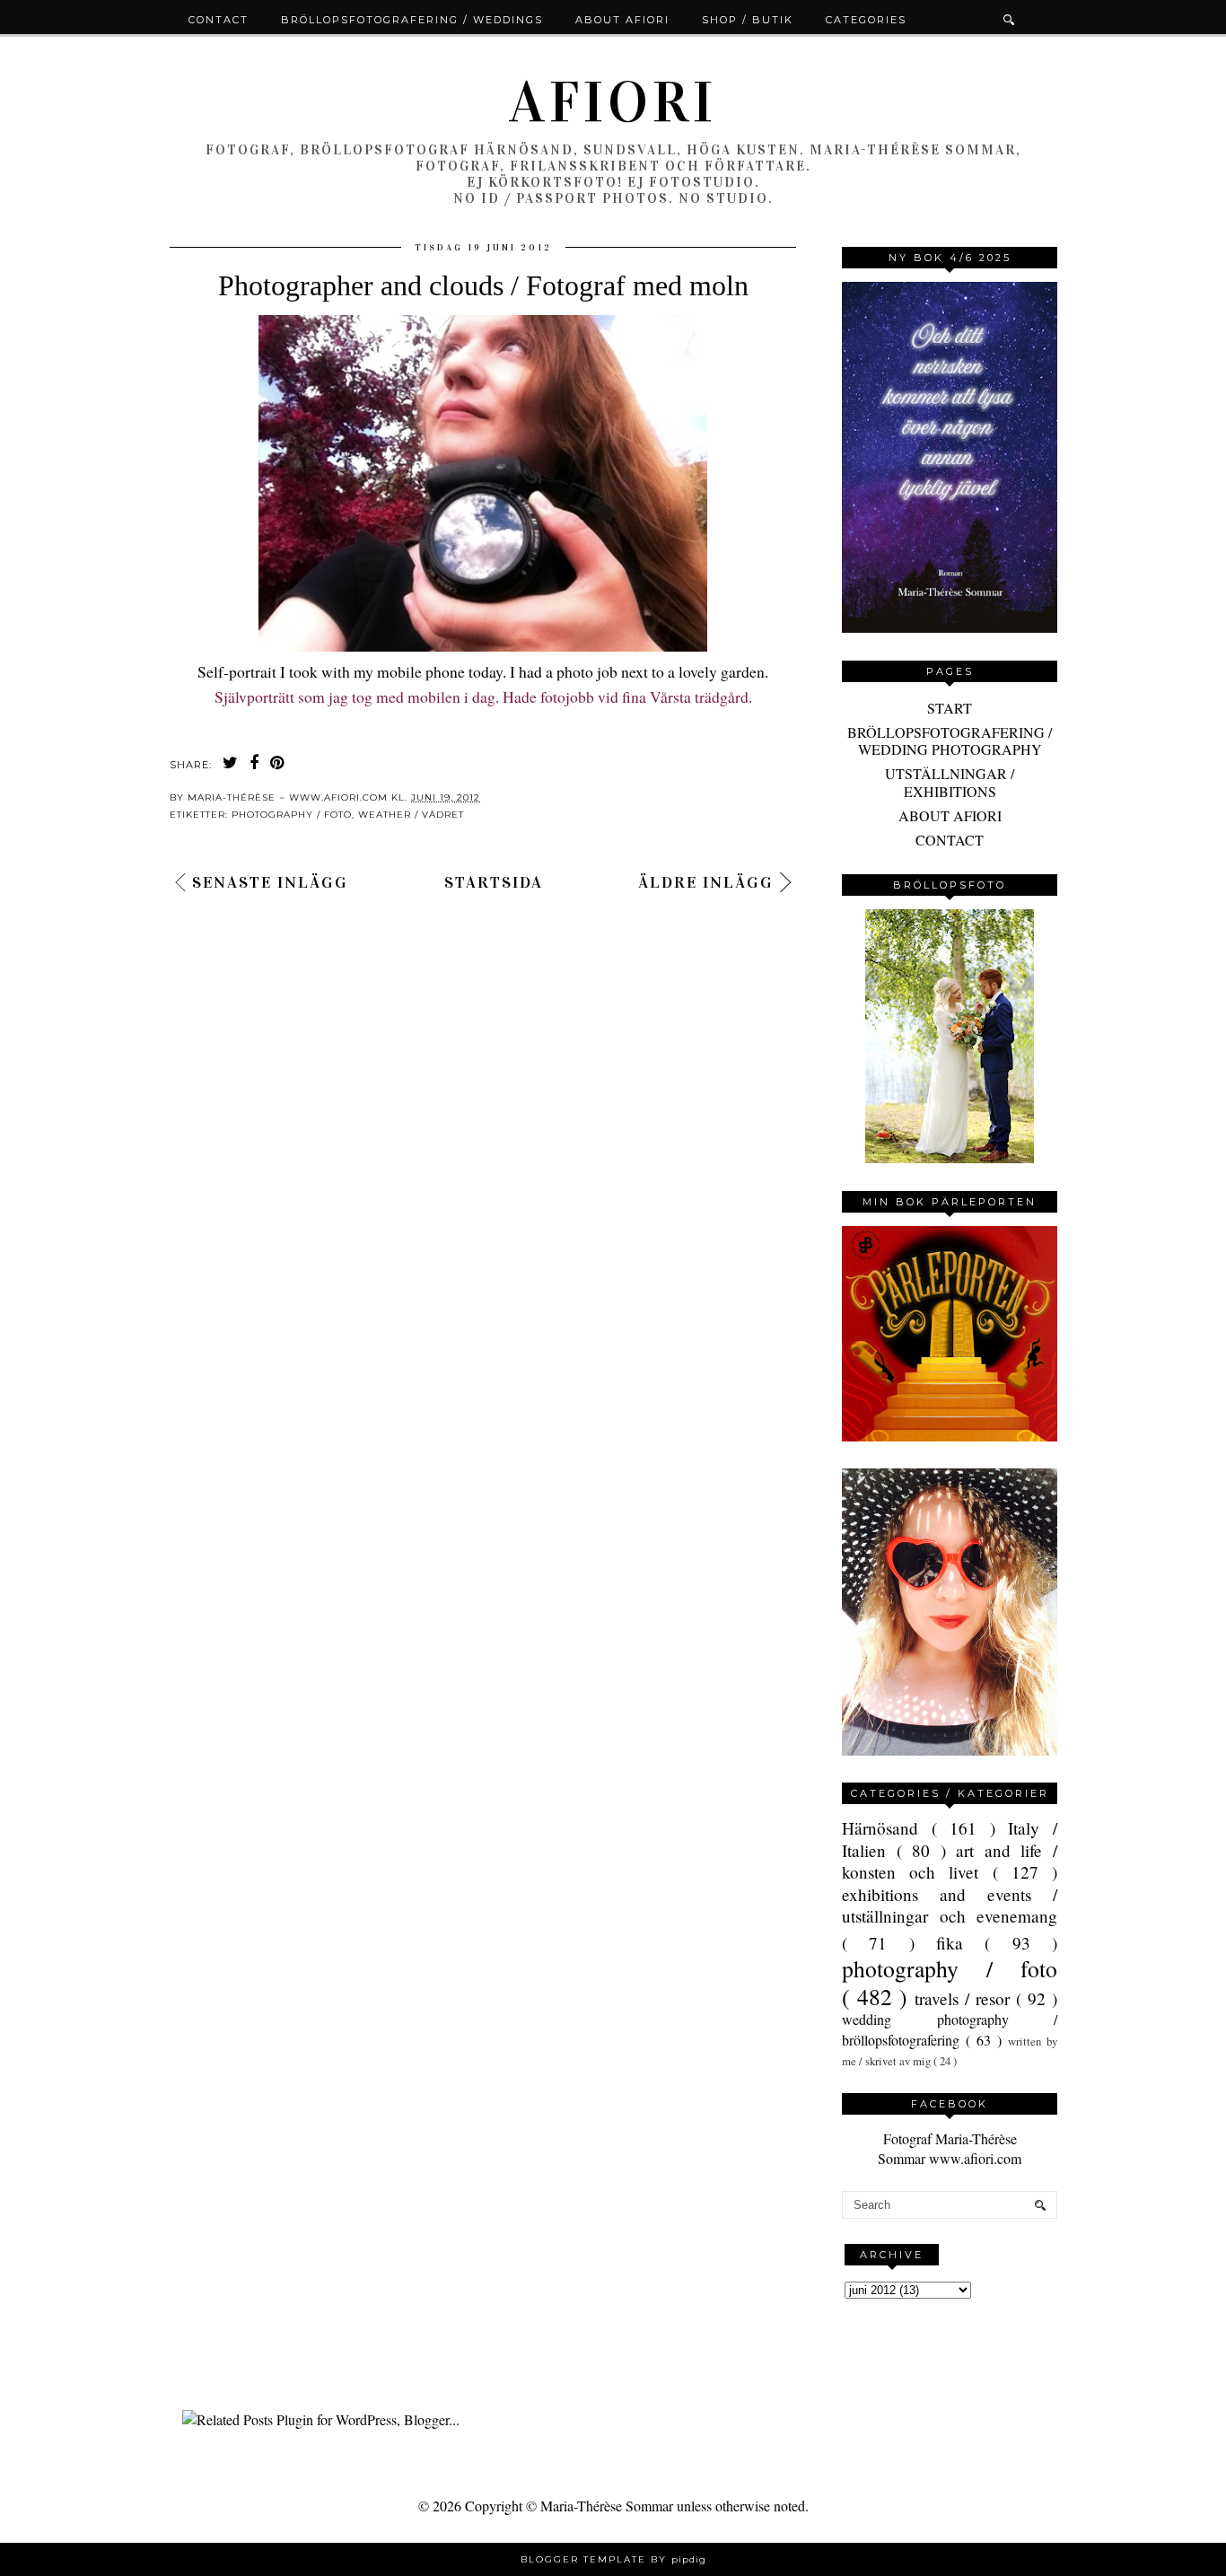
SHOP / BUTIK (748, 20)
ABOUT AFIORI (950, 815)
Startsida (494, 882)
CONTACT (950, 840)
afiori (613, 102)
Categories (866, 20)
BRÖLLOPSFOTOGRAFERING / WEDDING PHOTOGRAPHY (950, 740)
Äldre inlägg (706, 882)
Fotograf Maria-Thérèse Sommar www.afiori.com (950, 2148)
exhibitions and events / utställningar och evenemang (950, 1905)
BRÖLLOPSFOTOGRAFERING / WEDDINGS (412, 20)
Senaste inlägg (270, 882)
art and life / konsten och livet (950, 1861)
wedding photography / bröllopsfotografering (950, 2029)
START (950, 708)
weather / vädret (411, 815)
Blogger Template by (613, 2559)
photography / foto (292, 815)
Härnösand (887, 1828)
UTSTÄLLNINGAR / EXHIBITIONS (950, 782)
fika (960, 1943)
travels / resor (965, 1998)
